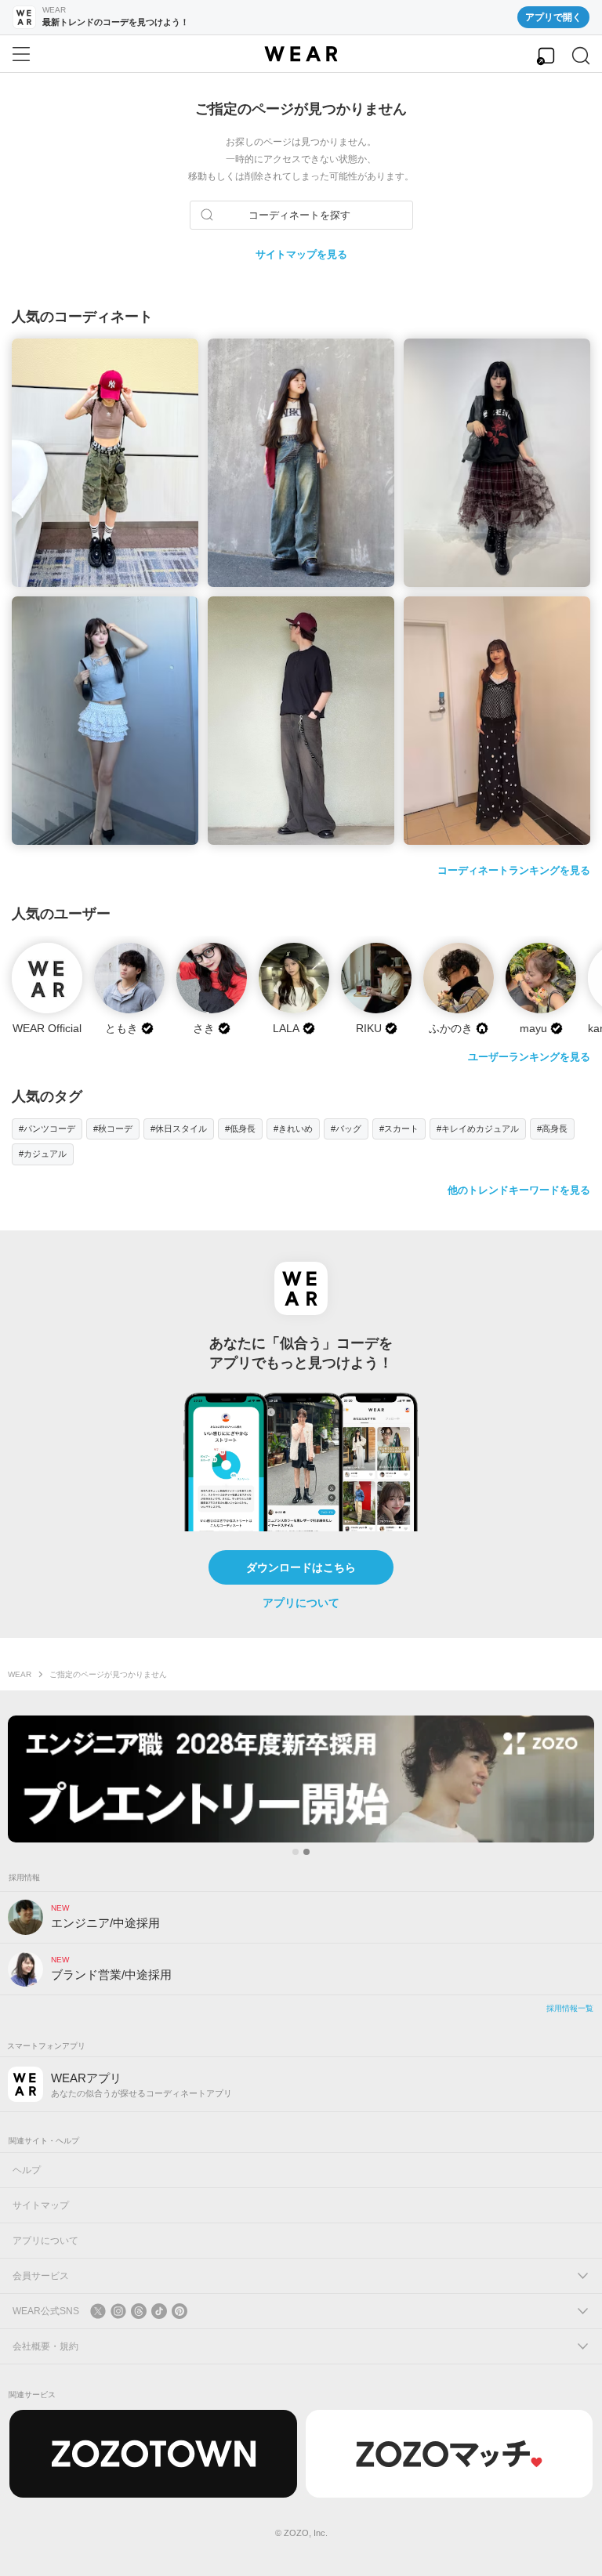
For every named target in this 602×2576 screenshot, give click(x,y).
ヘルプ (27, 2170)
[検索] (581, 56)
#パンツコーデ (47, 1129)
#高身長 (552, 1129)
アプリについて (301, 1603)
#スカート (399, 1129)
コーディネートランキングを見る (514, 870)
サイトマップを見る (301, 254)
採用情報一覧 (570, 2008)
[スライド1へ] (296, 1852)
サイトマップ (41, 2205)
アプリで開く (553, 17)
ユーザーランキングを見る (529, 1057)
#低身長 (240, 1129)
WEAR (20, 1674)
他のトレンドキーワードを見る (519, 1190)
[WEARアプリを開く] (546, 56)
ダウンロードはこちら (301, 1567)
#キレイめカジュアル (478, 1129)
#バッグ (346, 1129)
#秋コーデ (113, 1129)
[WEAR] (301, 54)
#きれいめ (293, 1129)
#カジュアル (43, 1154)
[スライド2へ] (306, 1852)
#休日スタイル (179, 1129)
